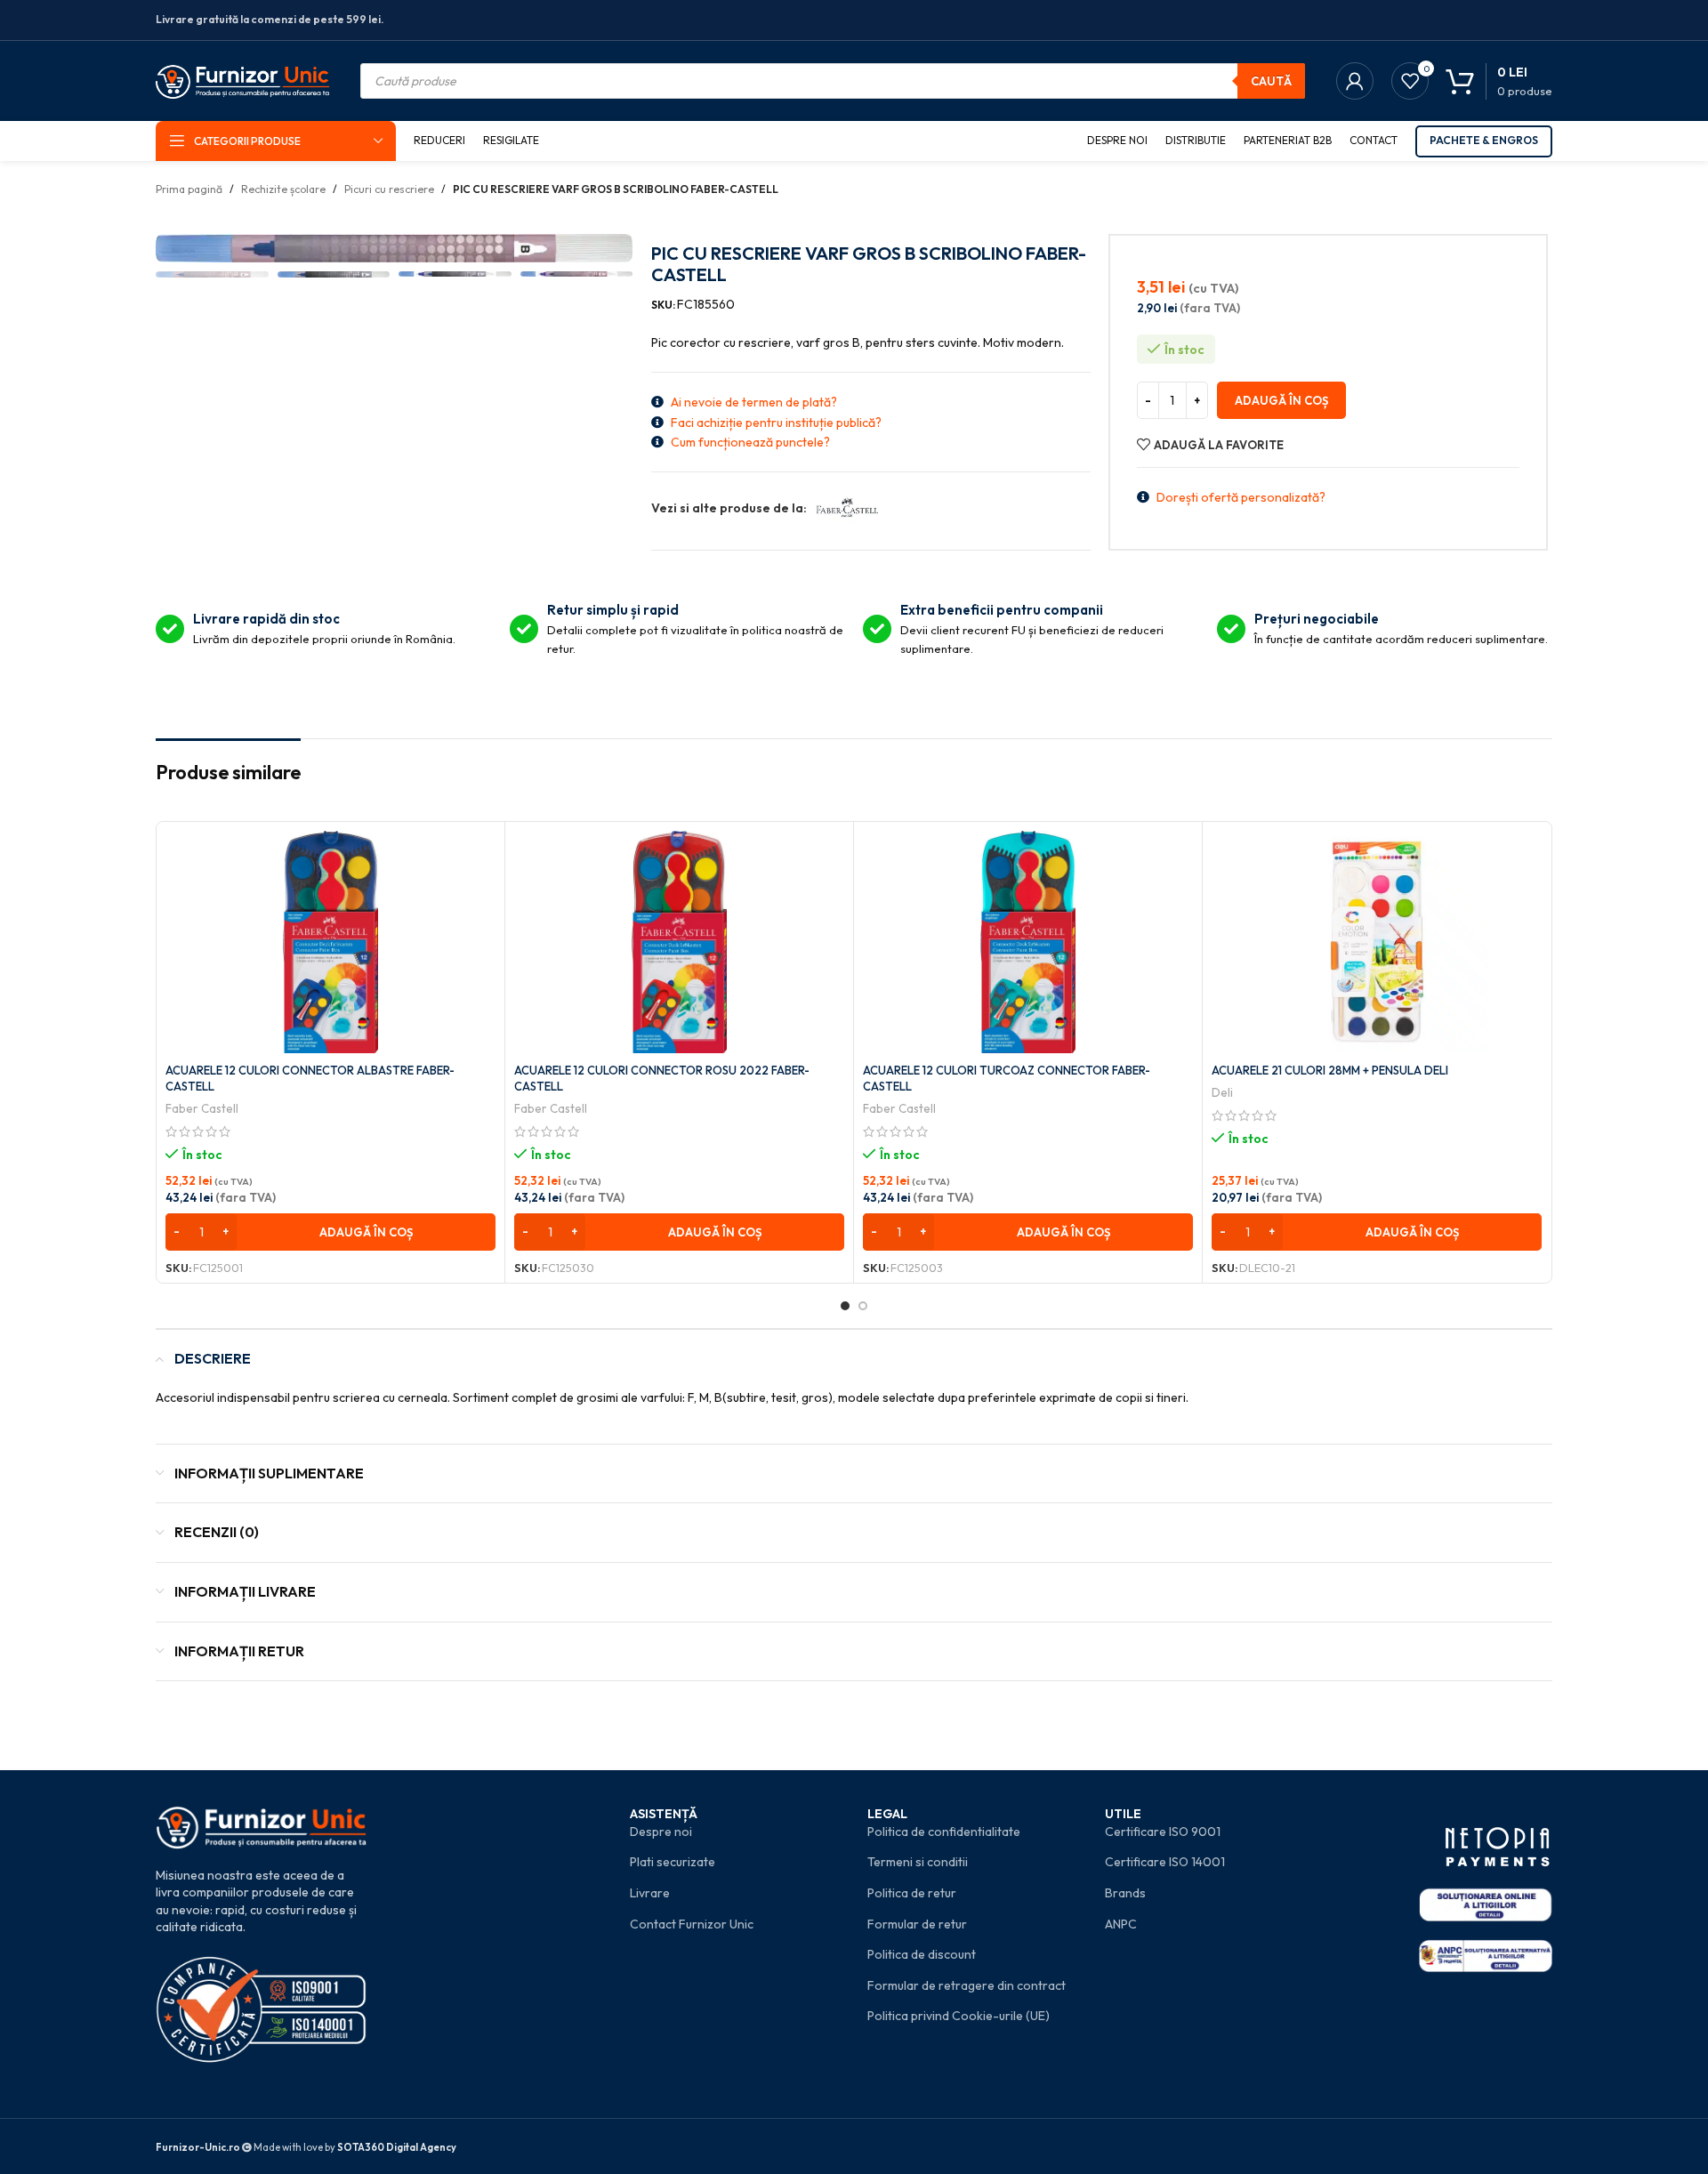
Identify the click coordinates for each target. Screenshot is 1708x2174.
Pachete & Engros (1484, 140)
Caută (1271, 81)
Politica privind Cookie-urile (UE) (959, 2016)
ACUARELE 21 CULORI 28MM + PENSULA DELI (1330, 1070)
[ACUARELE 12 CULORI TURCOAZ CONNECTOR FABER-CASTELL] (1028, 942)
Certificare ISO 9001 (1163, 1832)
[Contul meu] (1355, 81)
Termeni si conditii (918, 1862)
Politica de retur (912, 1893)
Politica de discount (922, 1954)
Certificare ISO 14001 (1165, 1862)
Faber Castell (202, 1108)
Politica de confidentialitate (944, 1832)
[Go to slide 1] (845, 1306)
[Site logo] (242, 79)
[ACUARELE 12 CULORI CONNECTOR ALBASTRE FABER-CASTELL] (330, 942)
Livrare (650, 1893)
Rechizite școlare (283, 189)
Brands (1125, 1893)
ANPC (1121, 1924)
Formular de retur (917, 1924)
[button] (330, 1232)
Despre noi (661, 1832)
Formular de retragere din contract (967, 1985)
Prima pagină (189, 189)
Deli (1222, 1092)
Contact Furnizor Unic (692, 1924)
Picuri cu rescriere (389, 189)
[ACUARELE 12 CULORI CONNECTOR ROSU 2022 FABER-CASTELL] (679, 942)
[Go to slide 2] (863, 1306)
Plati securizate (673, 1862)
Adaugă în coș (1281, 400)
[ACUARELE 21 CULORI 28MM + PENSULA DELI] (1377, 942)
